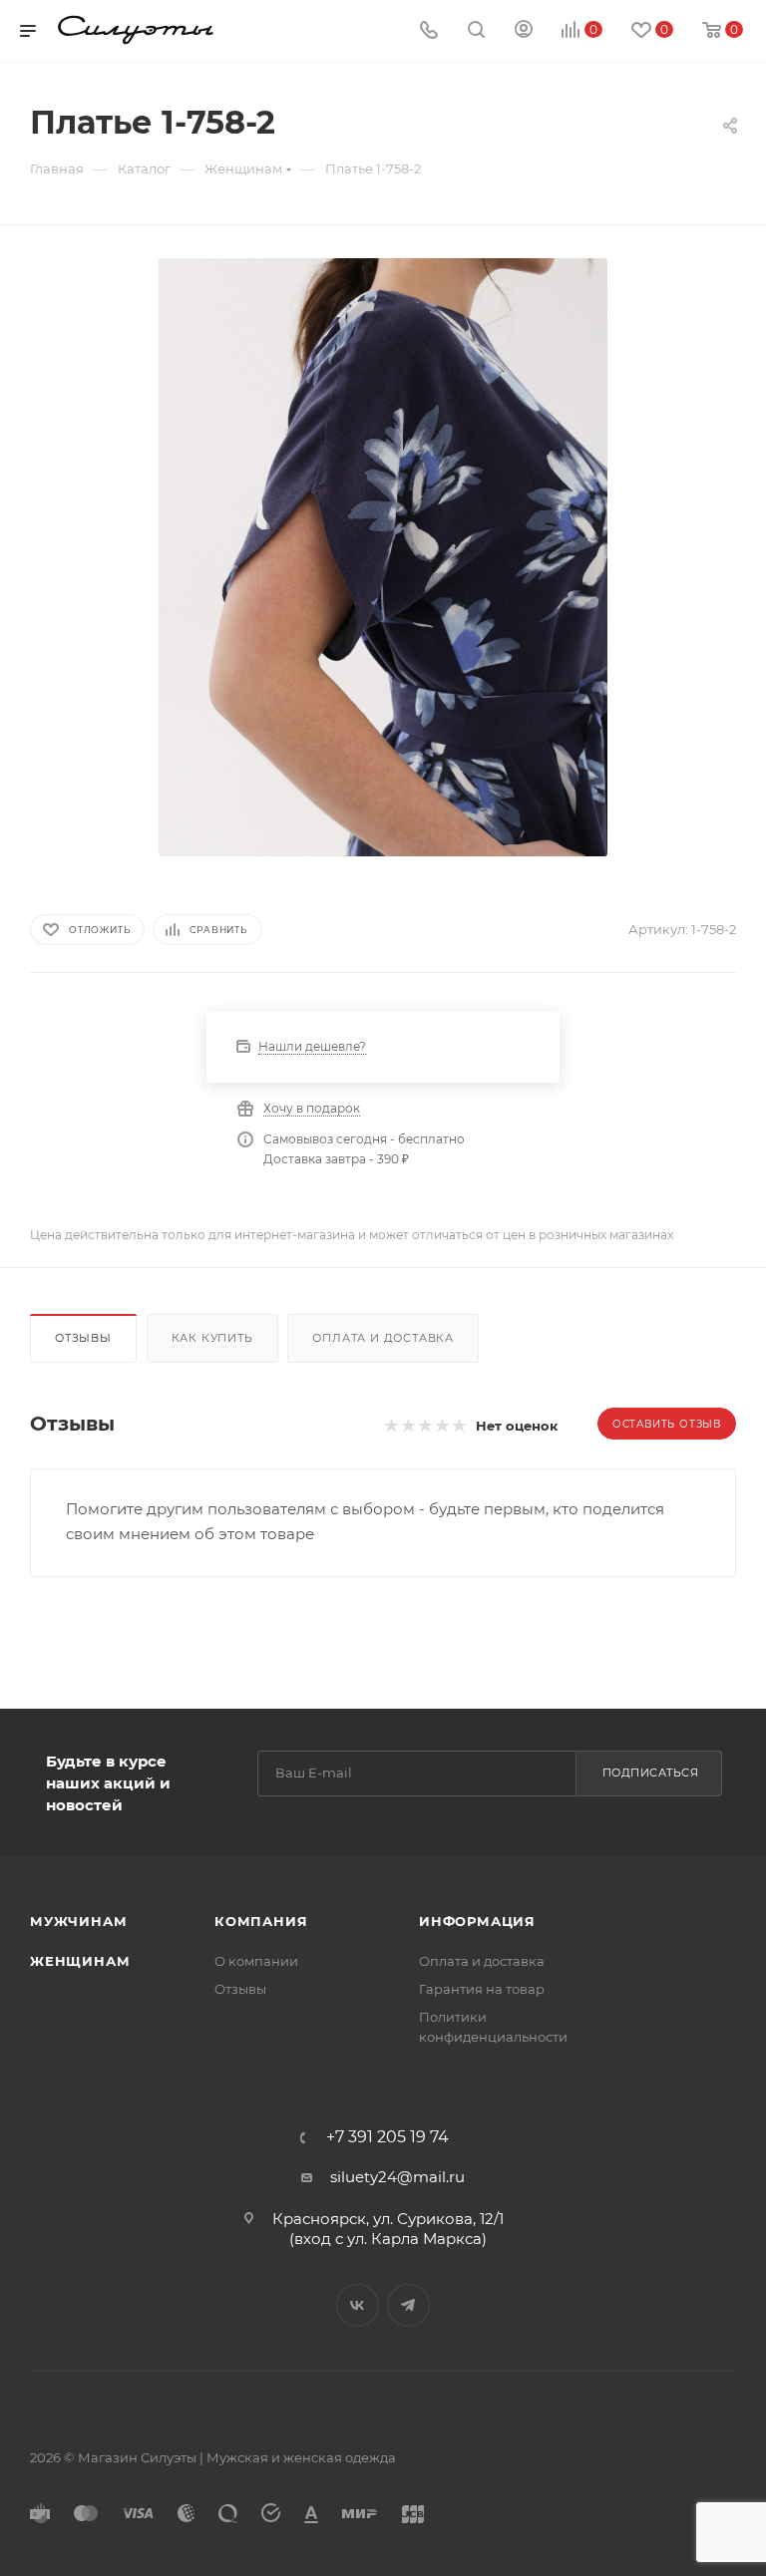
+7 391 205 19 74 (387, 2137)
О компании (256, 1961)
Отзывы (83, 1338)
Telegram (408, 2305)
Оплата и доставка (383, 1338)
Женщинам (80, 1961)
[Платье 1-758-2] (383, 557)
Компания (261, 1921)
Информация (477, 1921)
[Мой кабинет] (524, 31)
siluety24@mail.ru (397, 2177)
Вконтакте (358, 2305)
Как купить (212, 1338)
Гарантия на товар (482, 1989)
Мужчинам (78, 1921)
